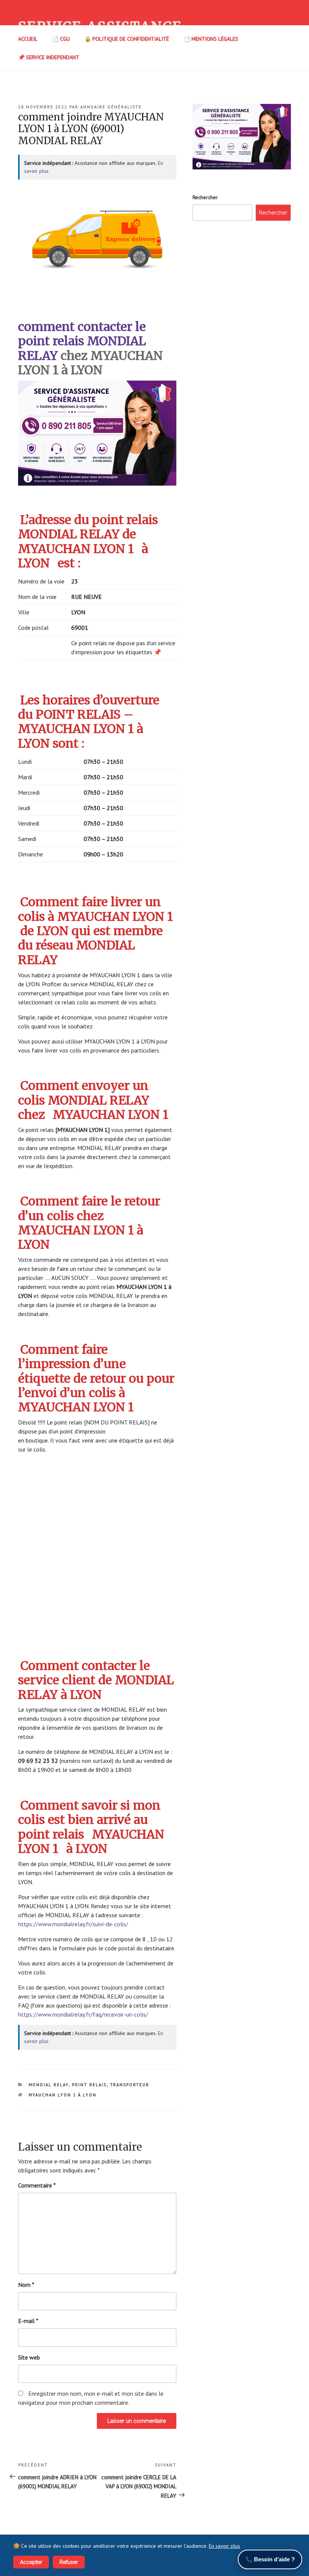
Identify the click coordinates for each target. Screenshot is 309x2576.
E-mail (28, 2321)
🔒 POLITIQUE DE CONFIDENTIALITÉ (127, 39)
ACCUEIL (28, 39)
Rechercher (205, 197)
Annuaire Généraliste (111, 107)
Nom (26, 2285)
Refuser (69, 2562)
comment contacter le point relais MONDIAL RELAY (82, 341)
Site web (29, 2357)
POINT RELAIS (89, 2085)
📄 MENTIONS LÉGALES (211, 39)
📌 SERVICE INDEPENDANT (49, 57)
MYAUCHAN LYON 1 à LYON (63, 2095)
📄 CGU (61, 39)
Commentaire (37, 2185)
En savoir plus (224, 2546)
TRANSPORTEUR (130, 2085)
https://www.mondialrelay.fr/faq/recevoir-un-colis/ (83, 2014)
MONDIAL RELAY (49, 2085)
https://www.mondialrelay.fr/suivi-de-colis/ (73, 1924)
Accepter (31, 2562)
